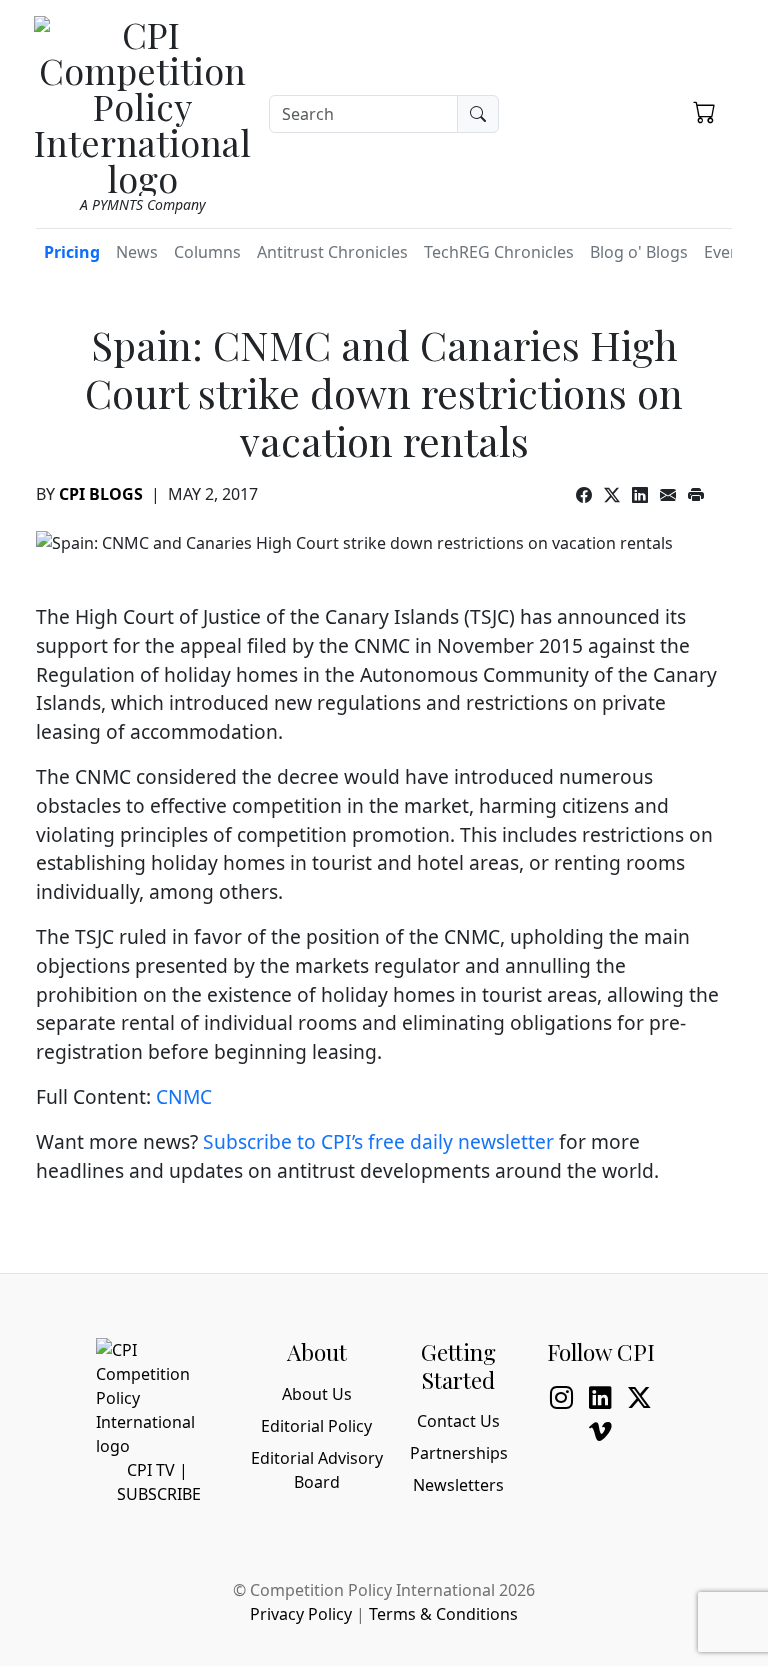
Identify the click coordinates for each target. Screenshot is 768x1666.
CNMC (184, 1096)
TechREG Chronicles (499, 252)
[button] (704, 111)
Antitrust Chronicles (332, 252)
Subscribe (159, 1494)
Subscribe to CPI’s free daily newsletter (378, 1141)
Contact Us (458, 1421)
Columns (207, 252)
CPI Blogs (101, 494)
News (137, 252)
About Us (317, 1394)
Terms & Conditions (443, 1614)
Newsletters (458, 1485)
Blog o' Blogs (639, 252)
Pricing (72, 252)
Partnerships (459, 1453)
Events (729, 252)
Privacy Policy (301, 1614)
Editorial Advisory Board (317, 1470)
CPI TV (151, 1470)
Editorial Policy (316, 1426)
